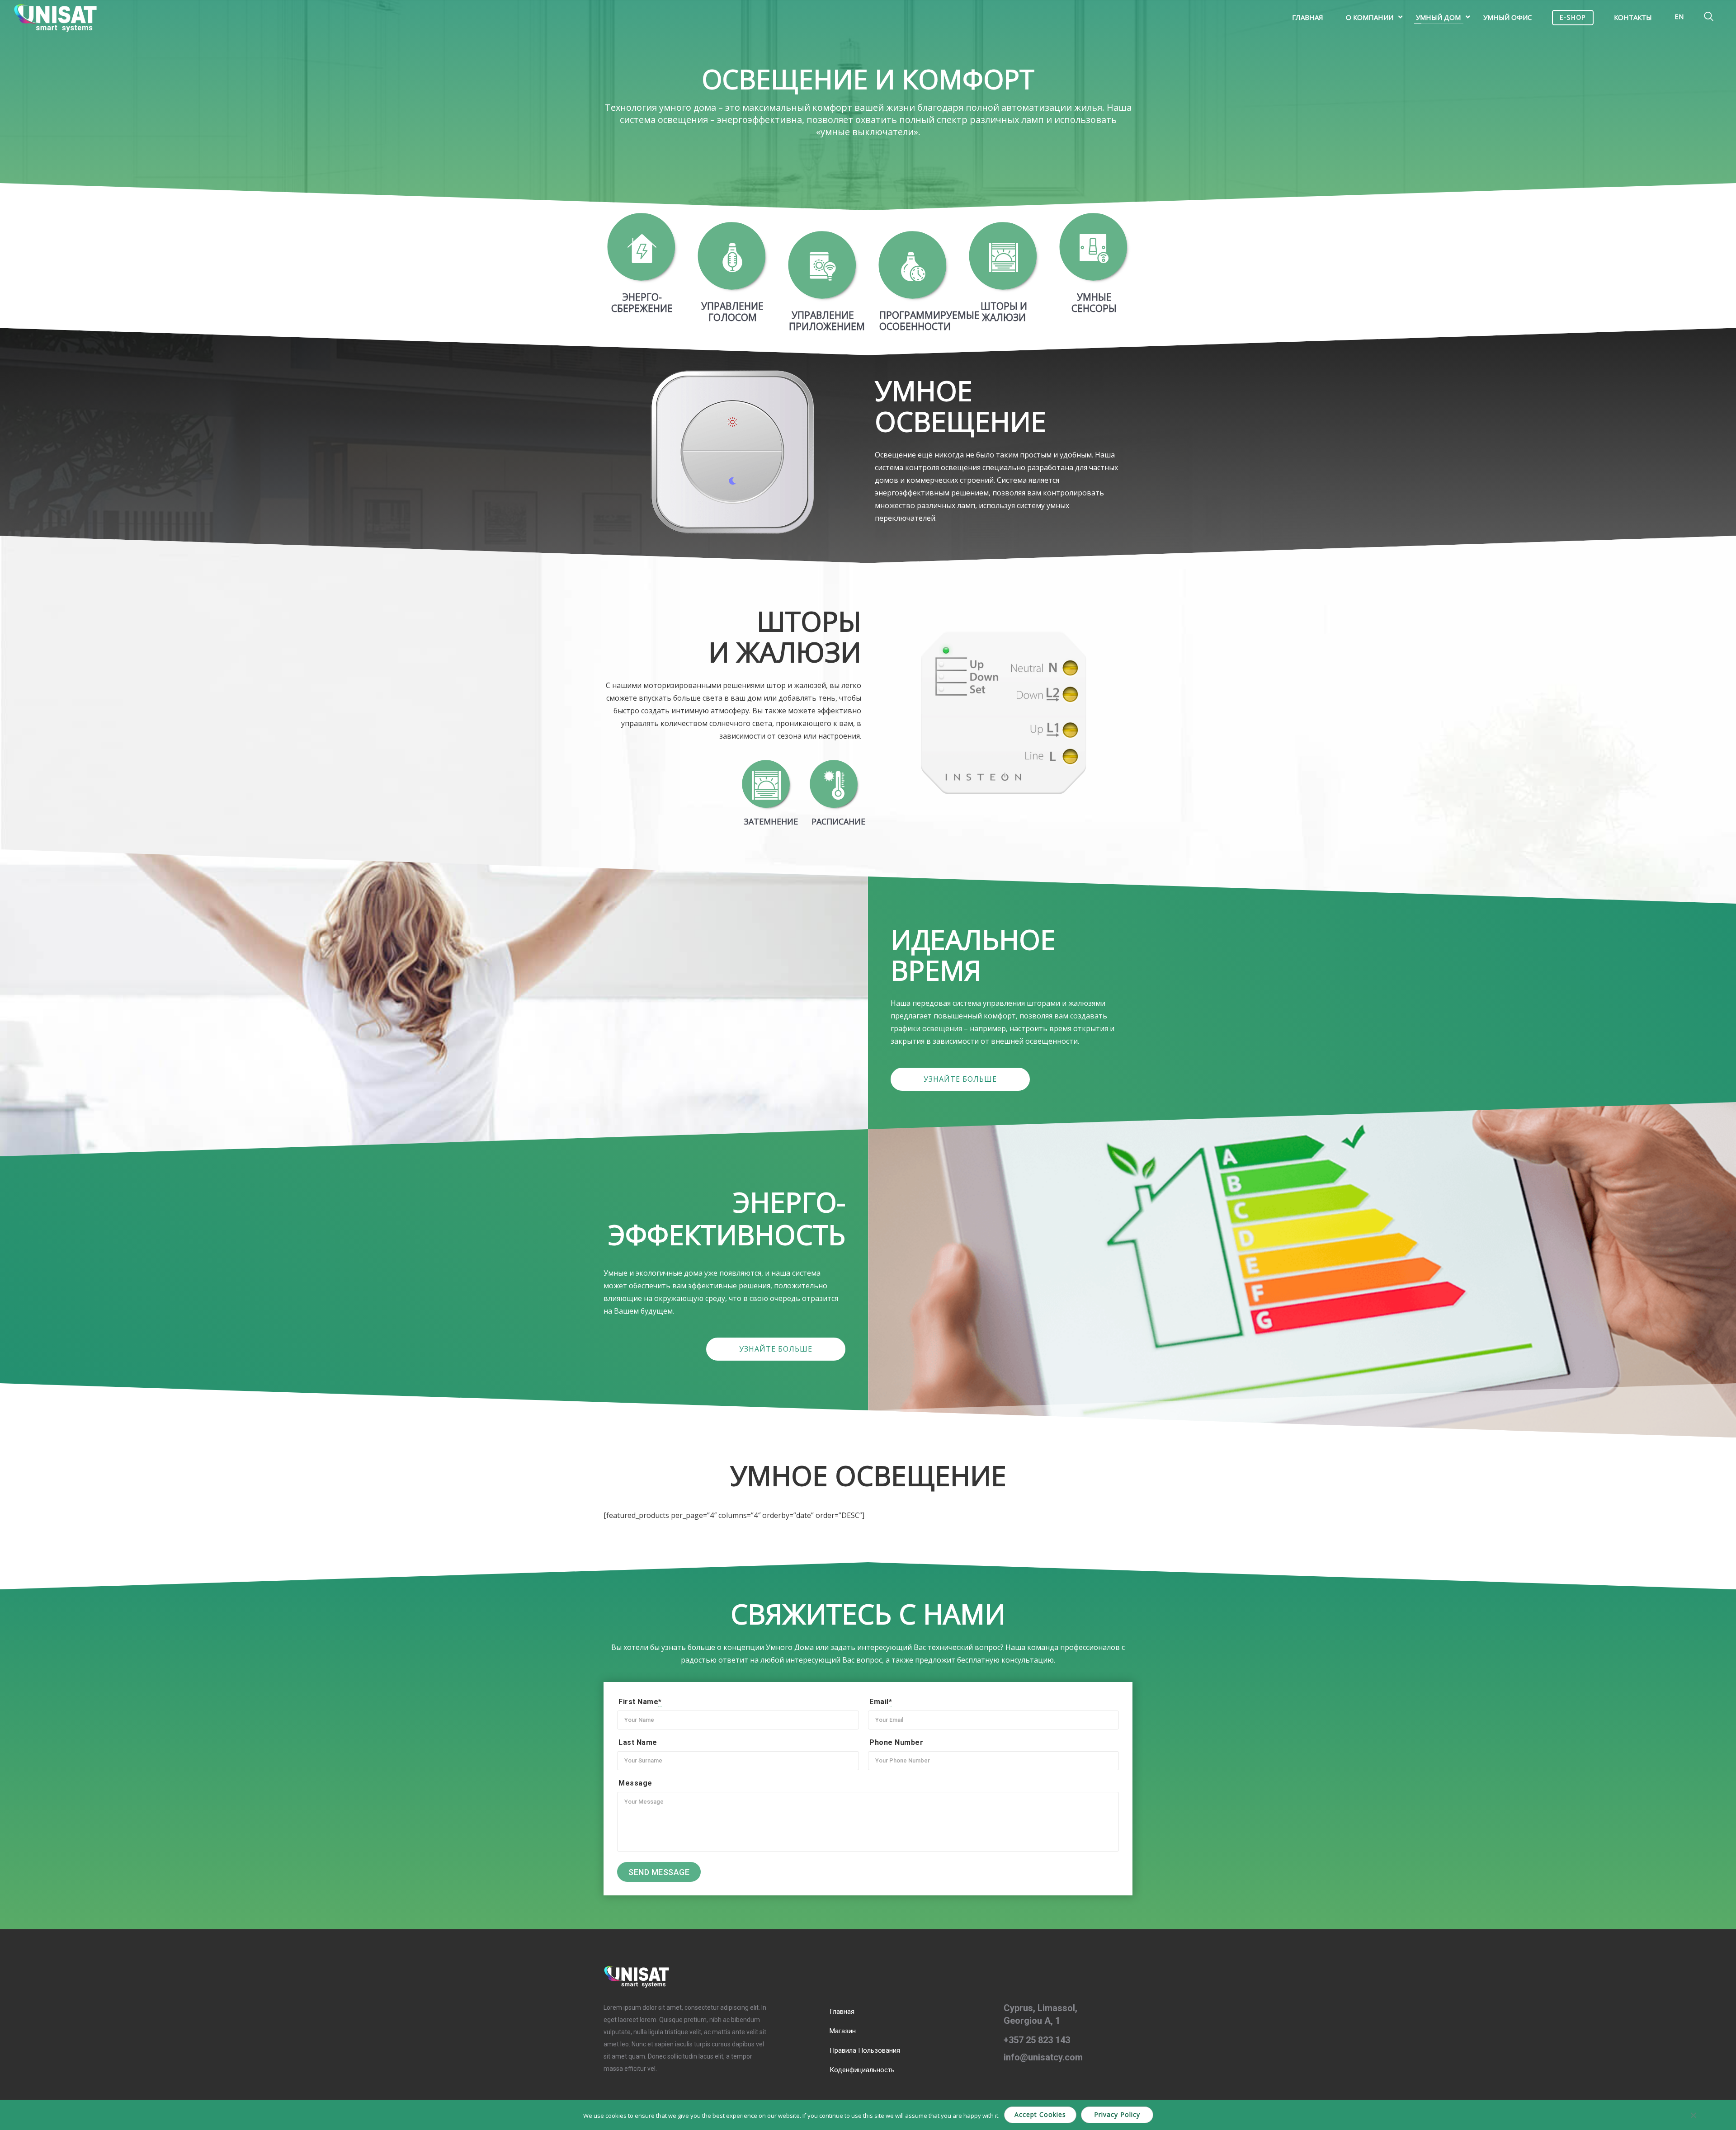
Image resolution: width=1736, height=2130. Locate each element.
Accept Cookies (1040, 2114)
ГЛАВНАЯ (1308, 17)
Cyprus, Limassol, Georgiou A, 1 (1040, 2014)
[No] (1693, 2115)
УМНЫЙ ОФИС (1507, 17)
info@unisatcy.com (1043, 2057)
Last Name (638, 1742)
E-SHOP (1573, 18)
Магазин (843, 2031)
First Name (640, 1702)
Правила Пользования (865, 2050)
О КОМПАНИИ (1370, 17)
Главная (842, 2012)
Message (635, 1783)
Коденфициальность (862, 2070)
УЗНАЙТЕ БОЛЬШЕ (960, 1079)
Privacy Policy (1117, 2114)
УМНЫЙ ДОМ (1438, 17)
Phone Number (896, 1742)
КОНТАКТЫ (1633, 17)
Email (881, 1702)
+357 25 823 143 (1037, 2040)
